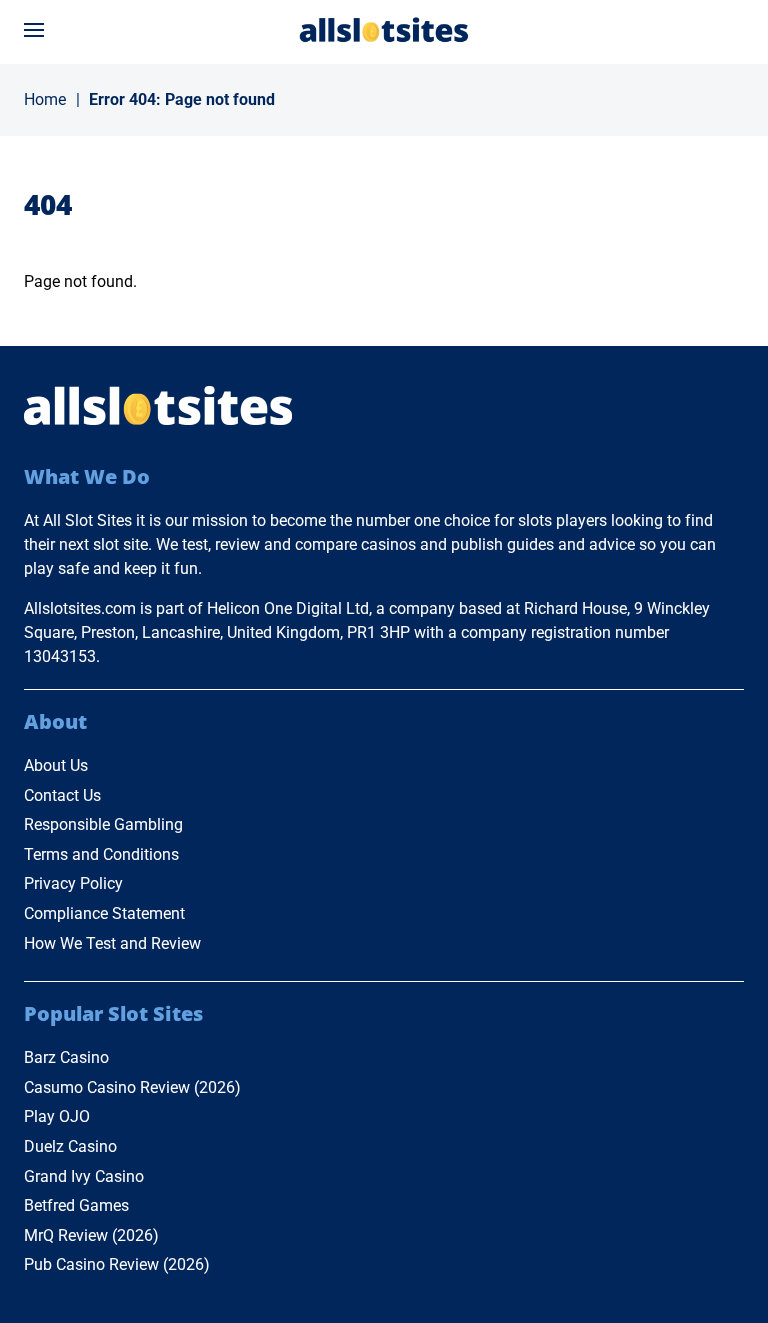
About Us (56, 765)
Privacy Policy (73, 883)
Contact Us (62, 795)
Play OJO (57, 1116)
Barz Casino (66, 1057)
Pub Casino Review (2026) (117, 1264)
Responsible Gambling (103, 824)
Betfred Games (76, 1205)
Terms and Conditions (101, 854)
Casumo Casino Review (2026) (132, 1087)
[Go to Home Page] (384, 29)
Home (45, 99)
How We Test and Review (112, 943)
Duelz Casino (70, 1146)
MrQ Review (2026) (91, 1235)
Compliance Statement (104, 913)
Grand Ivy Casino (84, 1176)
